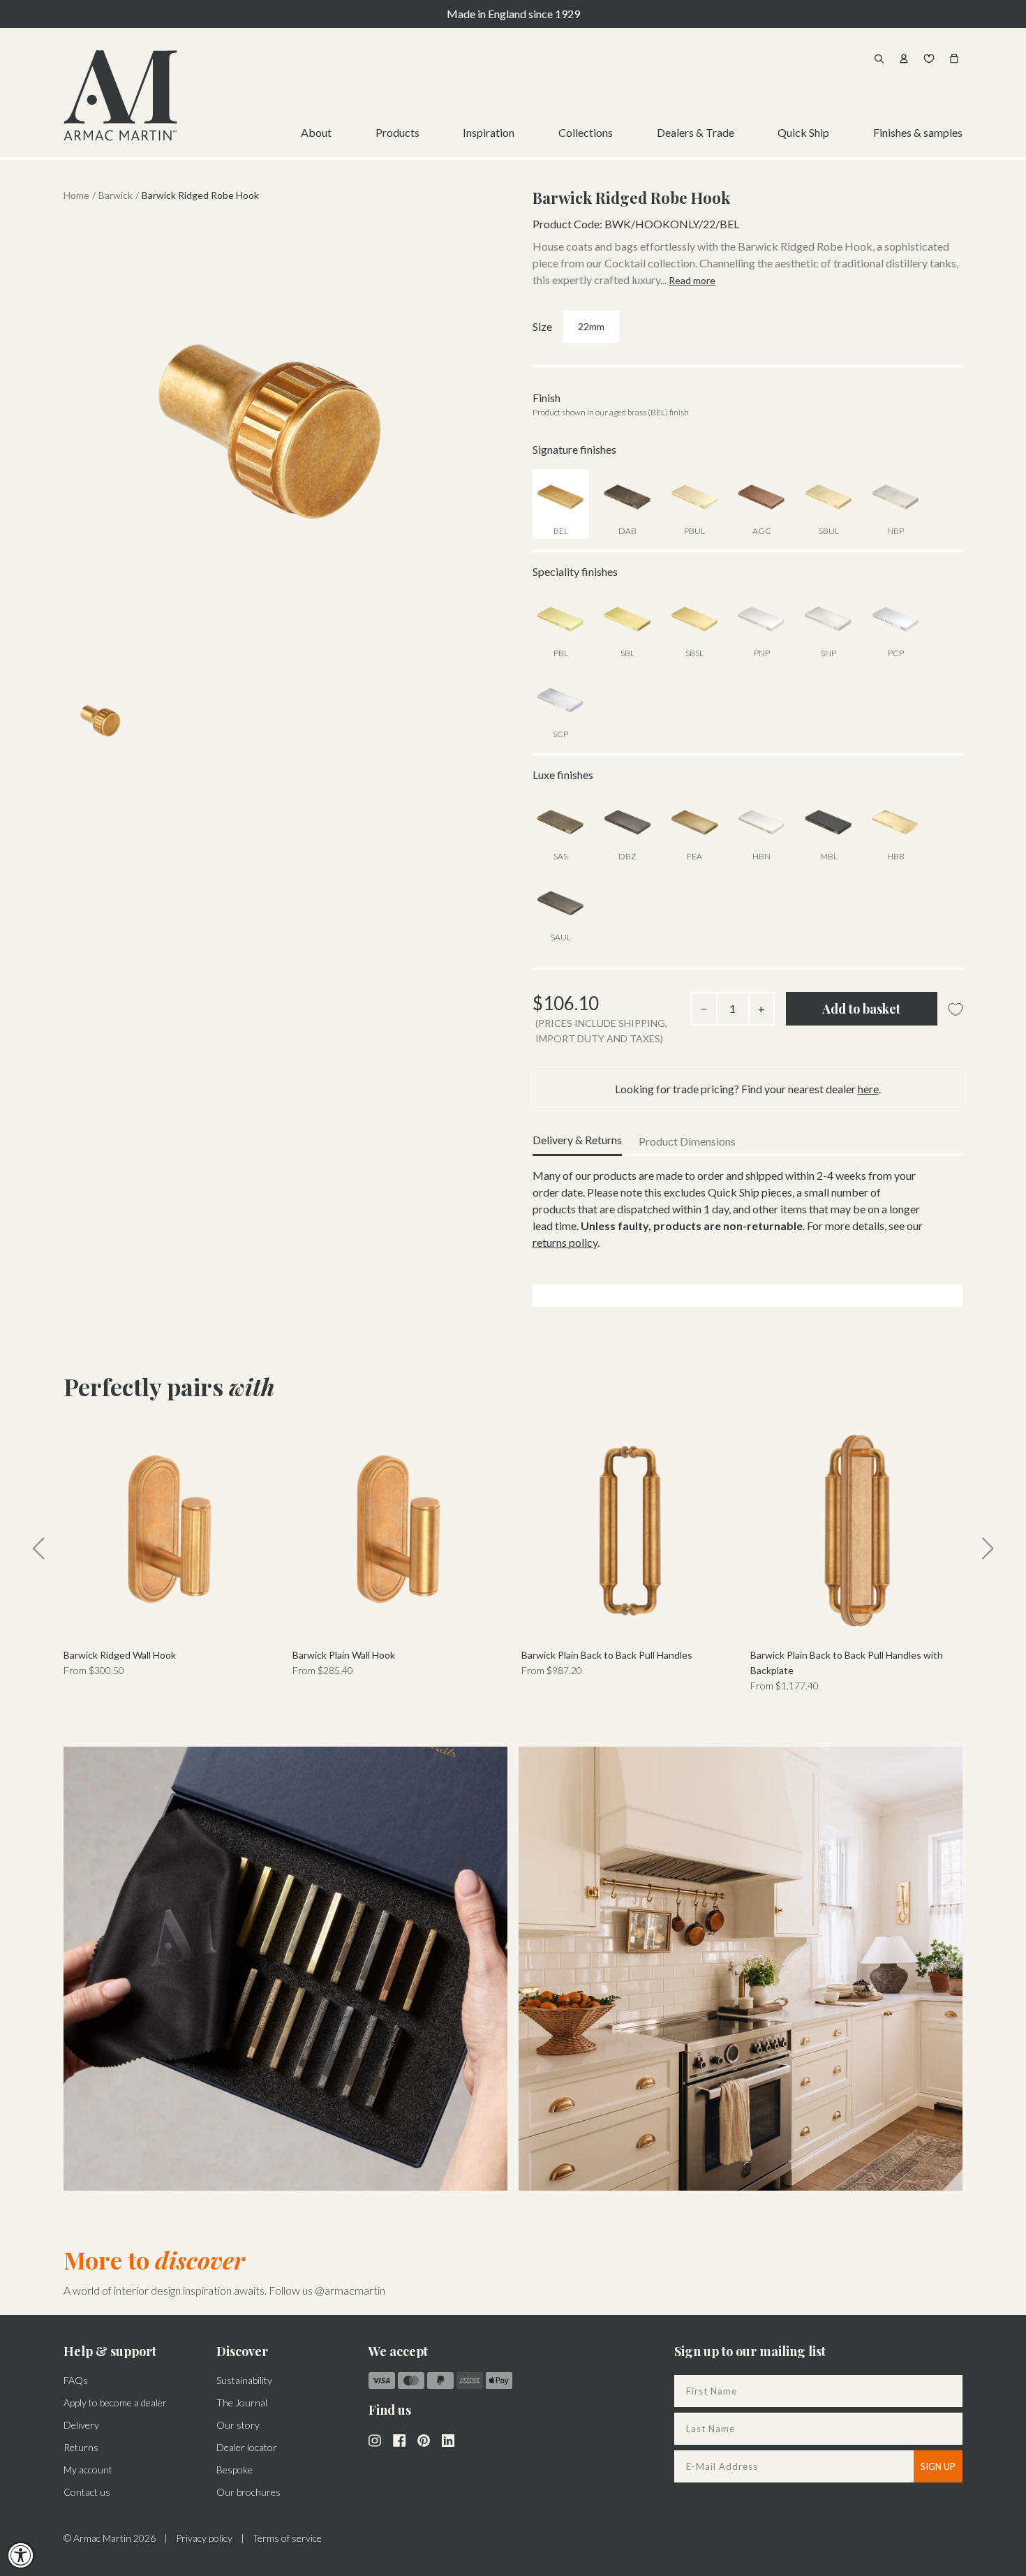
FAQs (76, 2380)
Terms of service (287, 2538)
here (868, 1089)
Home (76, 195)
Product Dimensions (687, 1141)
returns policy (565, 1242)
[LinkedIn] (448, 2439)
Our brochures (248, 2492)
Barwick (116, 195)
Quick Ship (803, 132)
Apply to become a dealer (115, 2403)
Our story (238, 2425)
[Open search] (879, 59)
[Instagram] (375, 2439)
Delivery (81, 2425)
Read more (692, 280)
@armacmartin (350, 2290)
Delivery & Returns (577, 1140)
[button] (38, 1548)
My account (88, 2470)
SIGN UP (938, 2466)
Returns (81, 2447)
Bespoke (235, 2470)
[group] (170, 1551)
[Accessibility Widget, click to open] (21, 2555)
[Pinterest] (424, 2439)
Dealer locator (247, 2447)
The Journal (242, 2403)
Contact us (87, 2492)
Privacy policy (204, 2538)
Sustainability (244, 2380)
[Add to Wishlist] (956, 1010)
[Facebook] (399, 2439)
